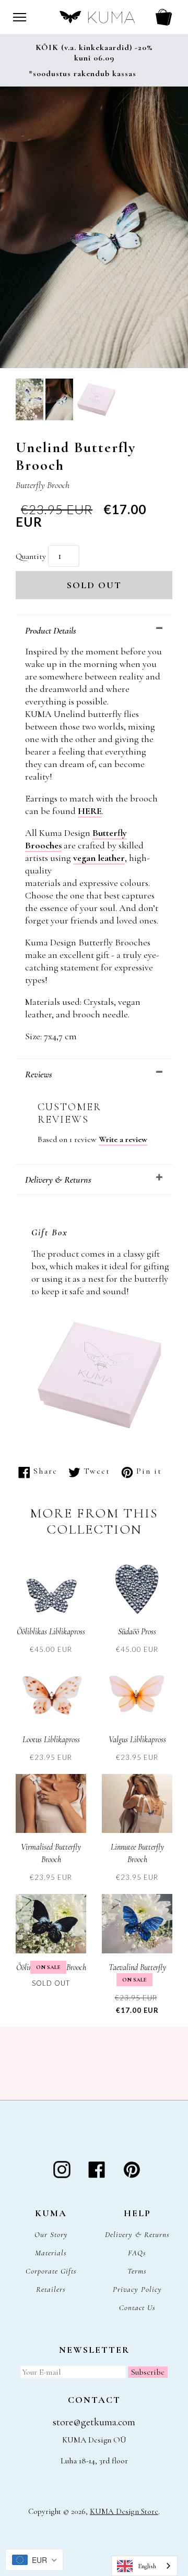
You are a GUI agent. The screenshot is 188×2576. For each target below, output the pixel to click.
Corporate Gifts (51, 2271)
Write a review (123, 1139)
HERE (90, 811)
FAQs (137, 2253)
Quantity (31, 556)
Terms (137, 2271)
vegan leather (99, 858)
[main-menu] (20, 17)
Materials (51, 2253)
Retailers (51, 2289)
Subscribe (148, 2372)
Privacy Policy (137, 2289)
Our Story (51, 2234)
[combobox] (144, 2566)
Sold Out (94, 585)
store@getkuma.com (94, 2422)
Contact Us (137, 2307)
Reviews (39, 1074)
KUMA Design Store (124, 2511)
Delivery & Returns (58, 1180)
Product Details (51, 630)
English (147, 2566)
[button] (30, 401)
